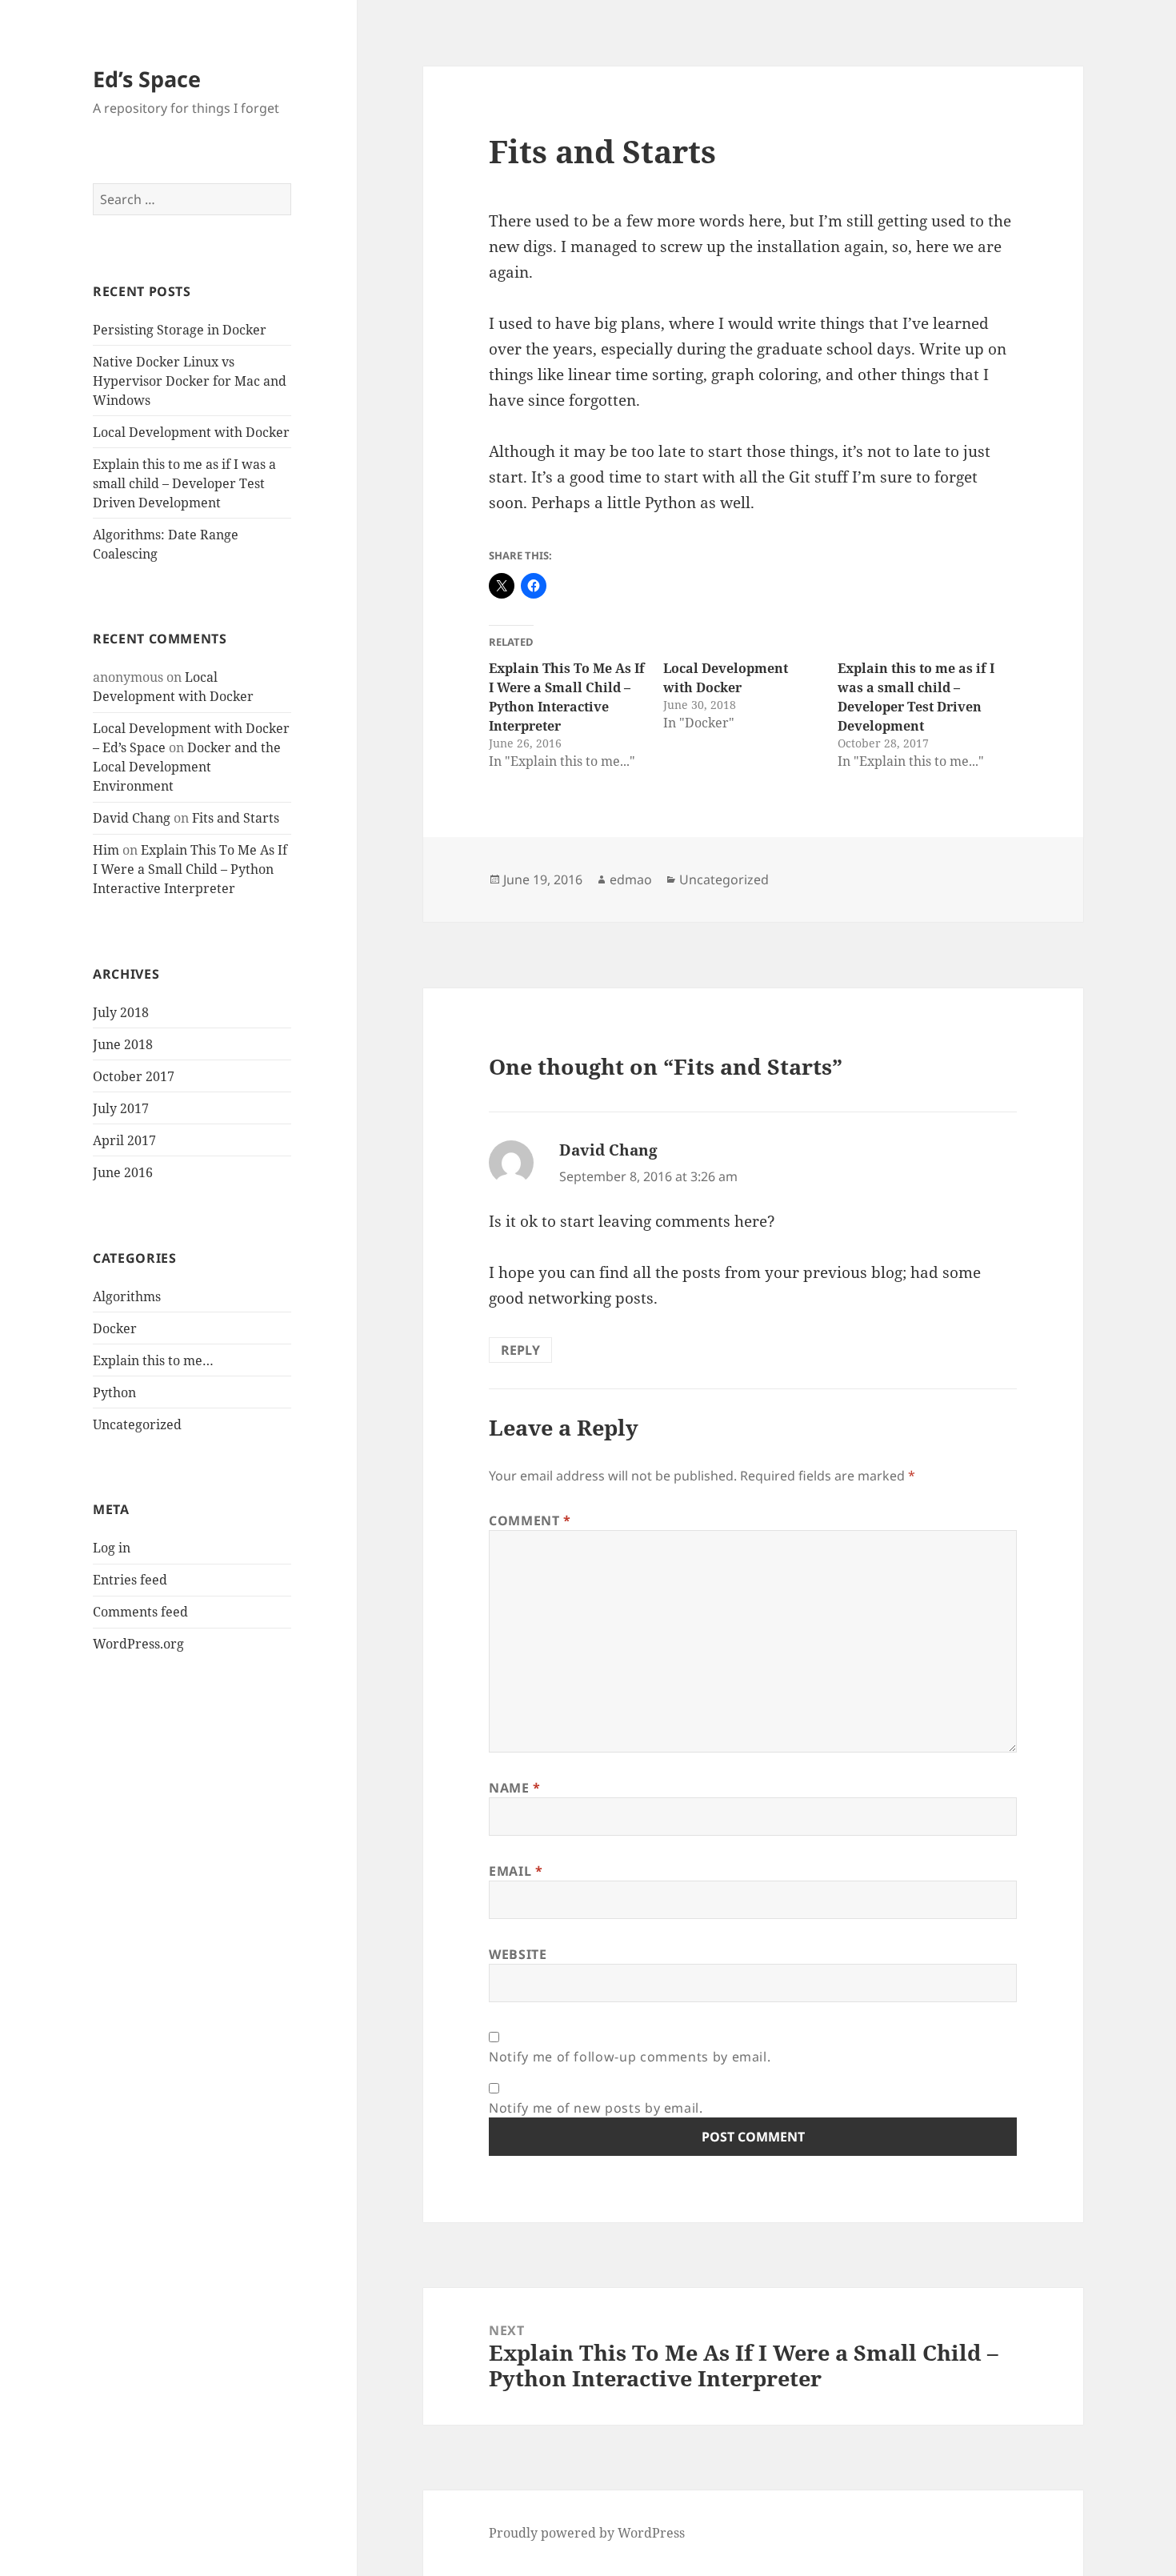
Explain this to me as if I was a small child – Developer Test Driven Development (184, 483)
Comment (530, 1520)
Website (518, 1954)
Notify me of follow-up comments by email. (630, 2057)
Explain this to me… (153, 1360)
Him (106, 850)
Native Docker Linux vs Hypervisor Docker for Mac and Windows (190, 381)
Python (114, 1392)
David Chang (132, 818)
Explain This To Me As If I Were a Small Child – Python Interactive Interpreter (190, 869)
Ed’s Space (147, 79)
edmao (631, 879)
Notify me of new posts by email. (596, 2108)
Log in (112, 1548)
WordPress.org (138, 1644)
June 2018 (123, 1044)
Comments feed (140, 1612)
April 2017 (124, 1140)
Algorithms (127, 1296)
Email (516, 1871)
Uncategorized (137, 1424)
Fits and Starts (236, 818)
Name (515, 1788)
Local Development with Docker (191, 432)
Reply (520, 1350)
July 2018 (121, 1012)
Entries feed (130, 1580)
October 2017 (134, 1076)
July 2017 (121, 1108)
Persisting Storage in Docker (180, 330)
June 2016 (123, 1172)
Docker (115, 1328)
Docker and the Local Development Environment (187, 767)
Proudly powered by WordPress (587, 2533)
